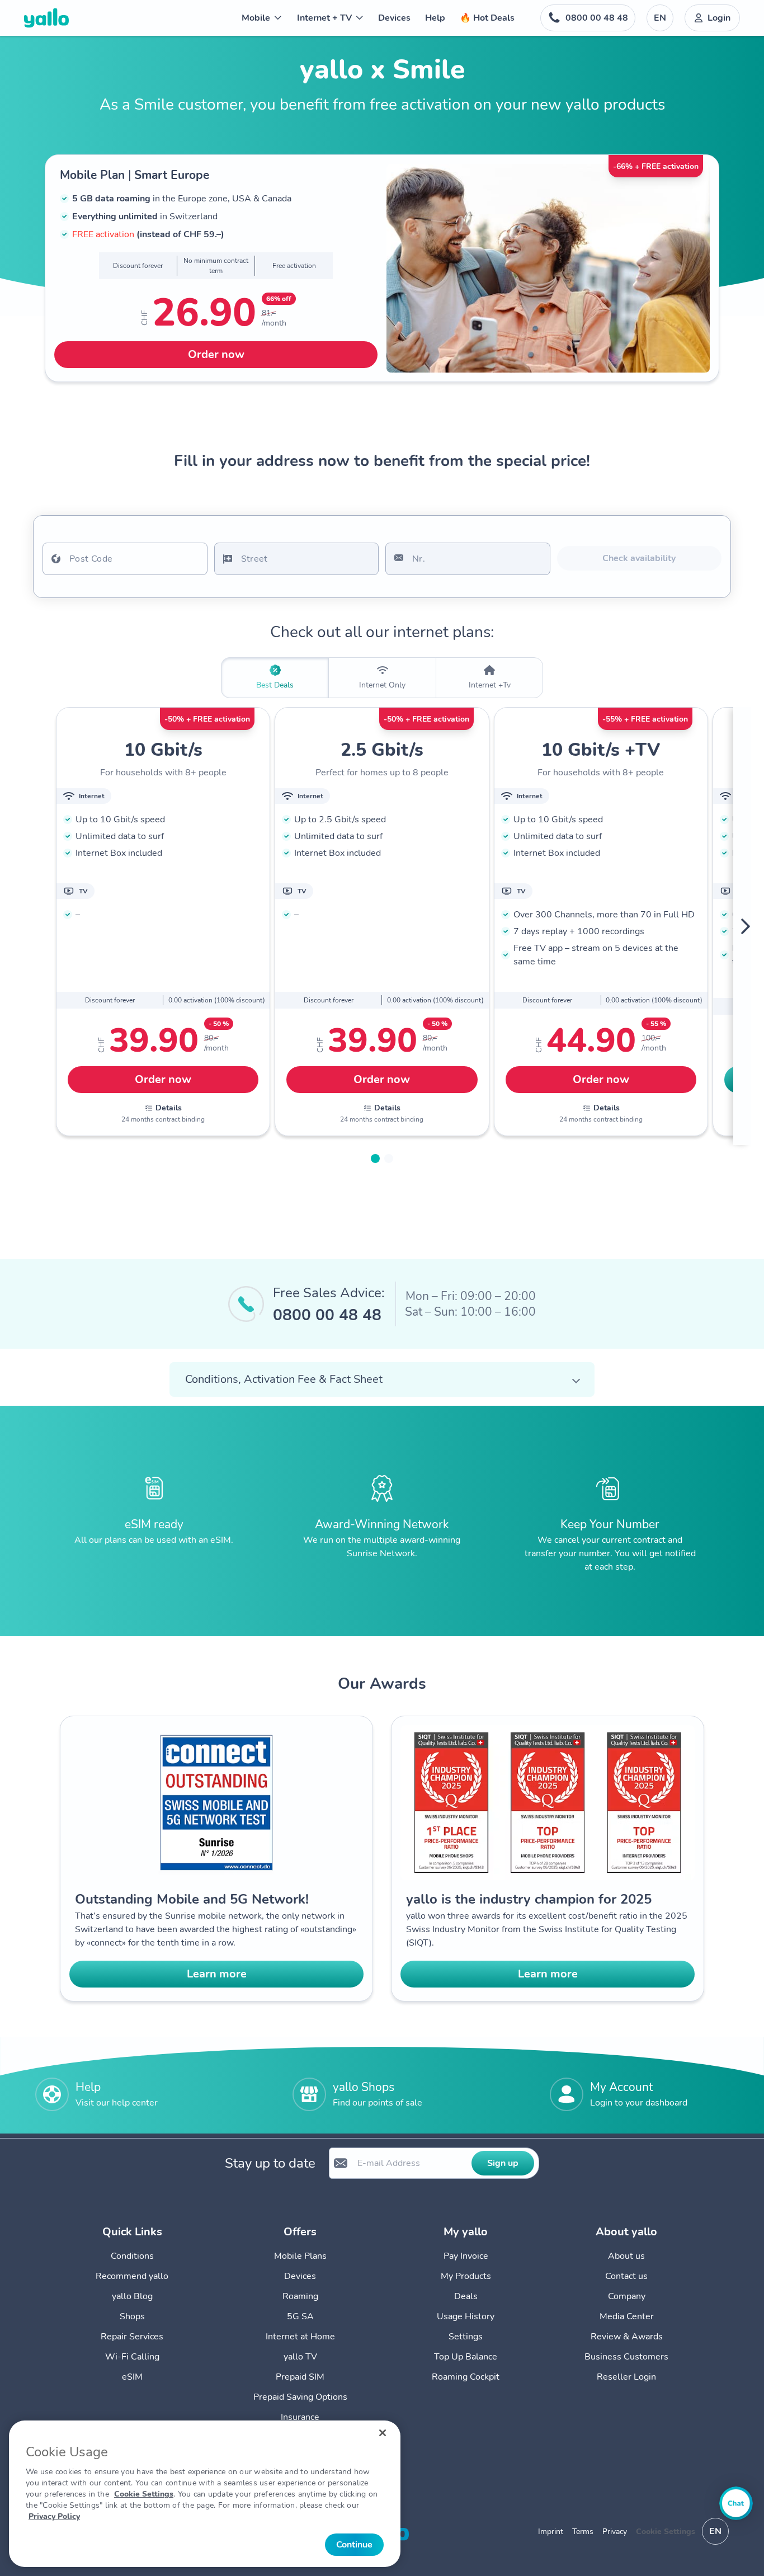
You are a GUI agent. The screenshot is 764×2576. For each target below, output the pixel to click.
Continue (354, 2545)
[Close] (383, 2433)
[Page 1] (375, 1159)
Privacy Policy (54, 2516)
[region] (205, 2494)
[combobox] (125, 559)
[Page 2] (389, 1159)
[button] (382, 1379)
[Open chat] (736, 2503)
